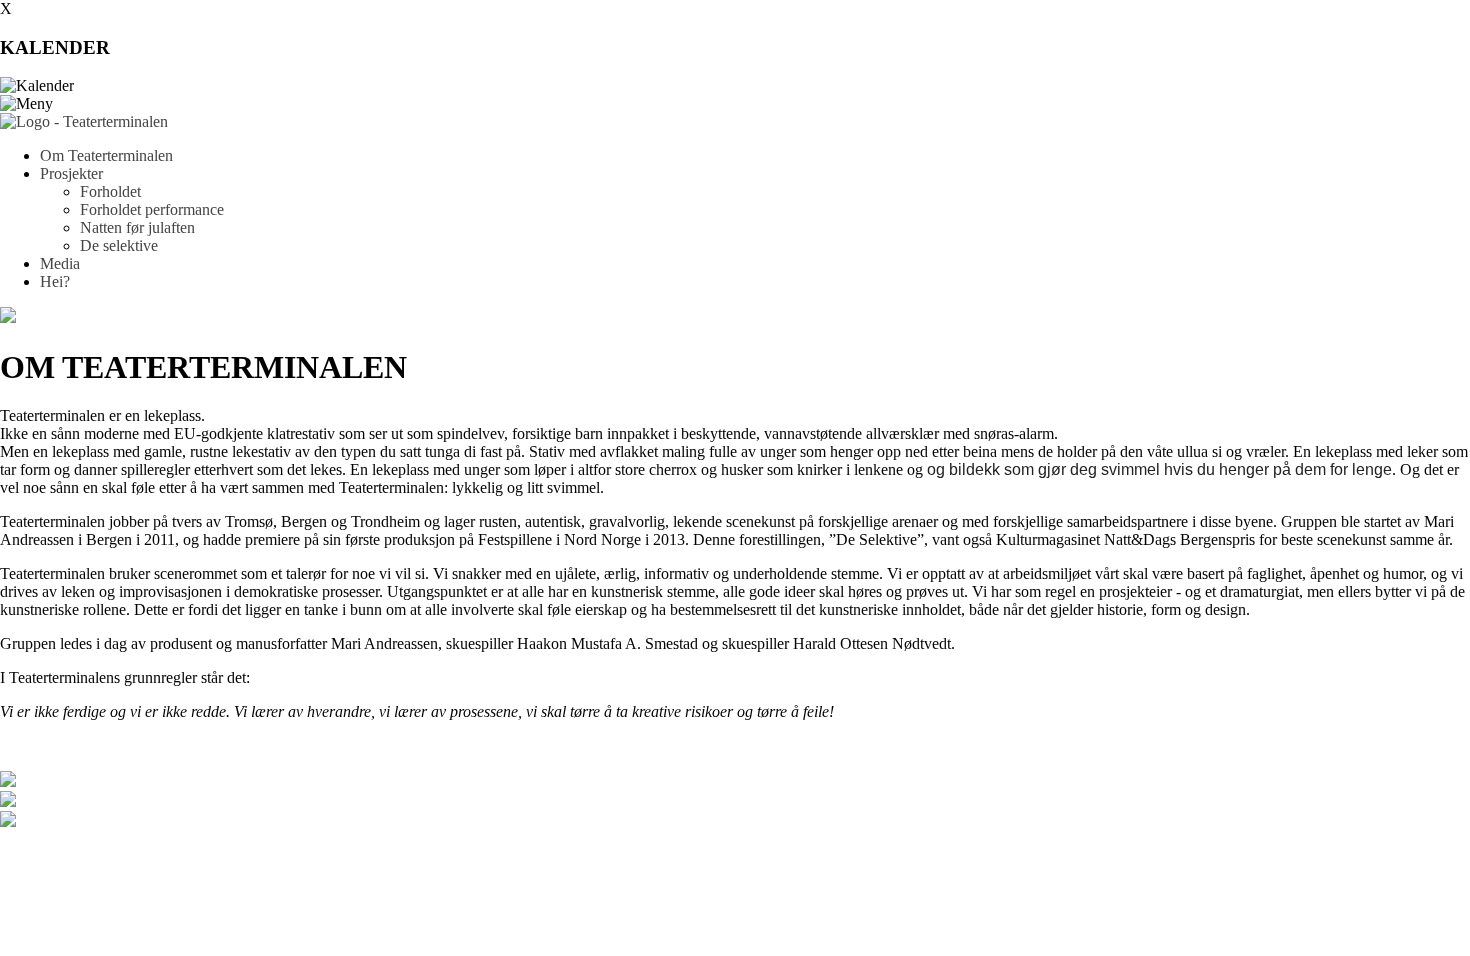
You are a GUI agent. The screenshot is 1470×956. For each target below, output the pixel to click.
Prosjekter (71, 173)
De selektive (119, 245)
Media (60, 263)
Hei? (55, 281)
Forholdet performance (152, 209)
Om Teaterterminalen (106, 155)
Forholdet (110, 191)
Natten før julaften (137, 227)
